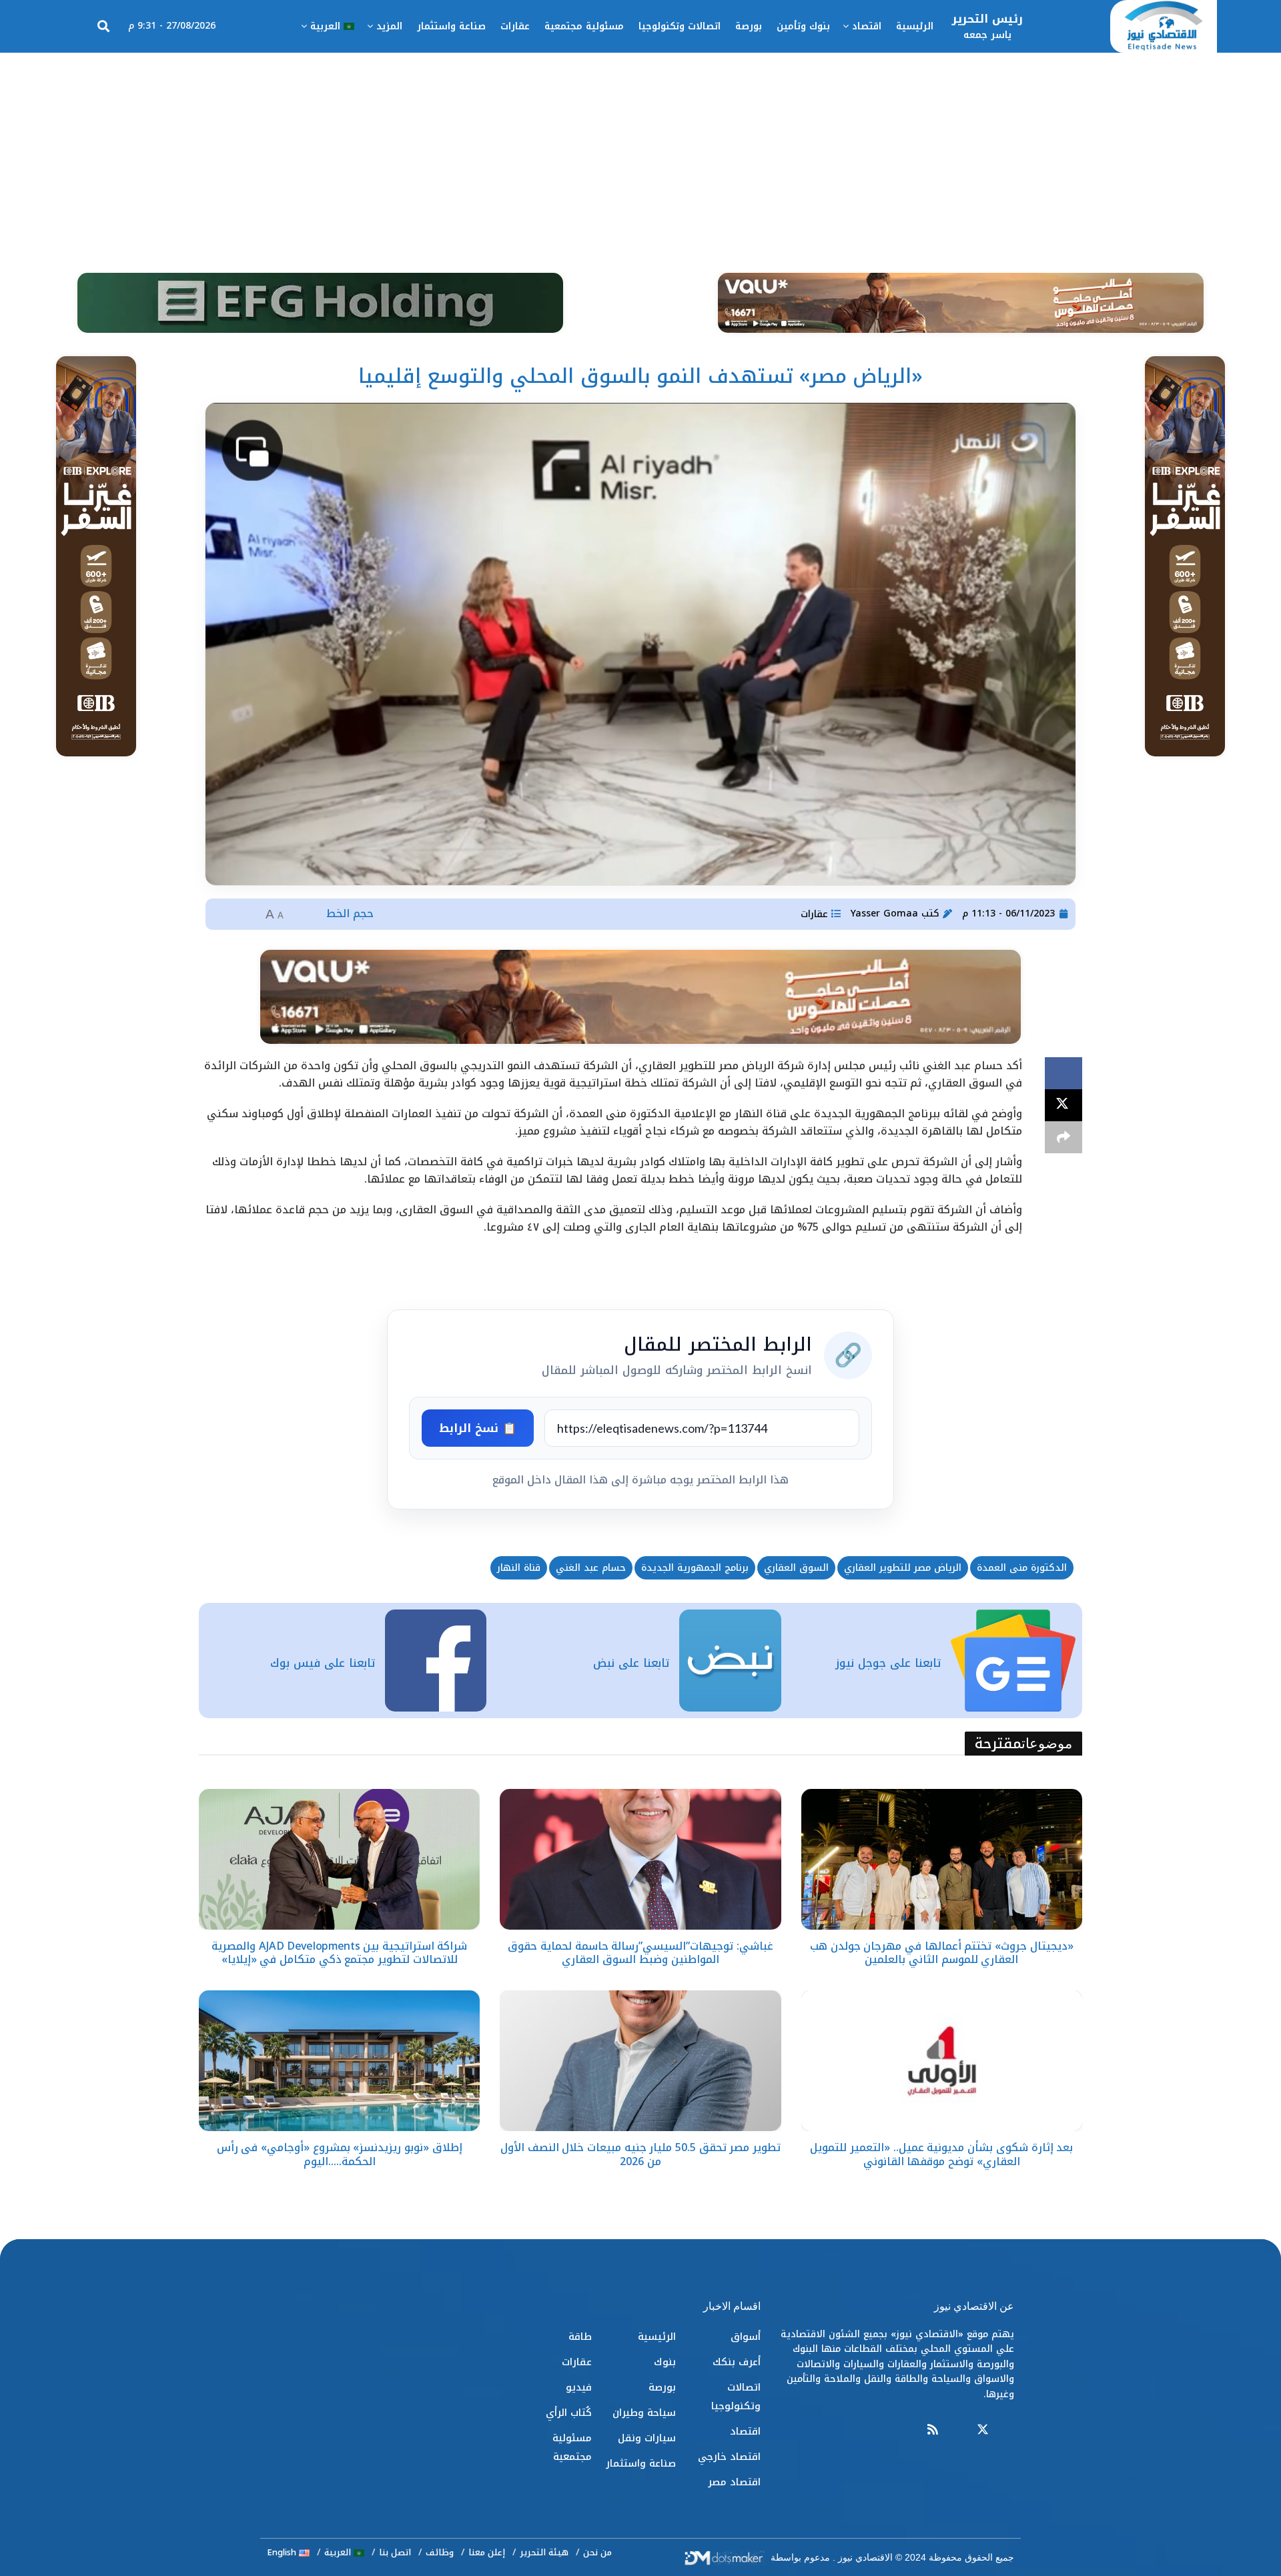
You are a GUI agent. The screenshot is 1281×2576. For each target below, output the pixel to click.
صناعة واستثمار (451, 26)
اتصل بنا (395, 2552)
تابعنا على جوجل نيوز (888, 1663)
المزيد (389, 26)
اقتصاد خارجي (729, 2457)
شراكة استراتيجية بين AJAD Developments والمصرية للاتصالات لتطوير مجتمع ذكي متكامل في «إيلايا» (339, 1953)
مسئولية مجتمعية (584, 26)
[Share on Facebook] (1063, 1073)
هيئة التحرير (544, 2552)
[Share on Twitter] (1063, 1105)
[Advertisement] (640, 153)
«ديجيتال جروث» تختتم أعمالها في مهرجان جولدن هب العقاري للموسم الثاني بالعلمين (942, 1953)
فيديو (579, 2387)
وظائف (440, 2552)
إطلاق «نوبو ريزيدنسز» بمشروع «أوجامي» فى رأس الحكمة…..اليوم (340, 2154)
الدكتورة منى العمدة (1022, 1568)
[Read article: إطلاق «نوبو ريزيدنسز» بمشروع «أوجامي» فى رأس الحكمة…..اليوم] (339, 2061)
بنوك (665, 2362)
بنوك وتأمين (803, 26)
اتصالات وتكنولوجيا (680, 26)
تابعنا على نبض (631, 1663)
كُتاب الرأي (569, 2413)
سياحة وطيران (644, 2413)
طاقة (580, 2337)
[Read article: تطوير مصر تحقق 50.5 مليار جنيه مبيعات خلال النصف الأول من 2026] (640, 2061)
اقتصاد (867, 26)
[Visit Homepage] (1164, 27)
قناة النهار (519, 1568)
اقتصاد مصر (734, 2482)
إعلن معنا (487, 2552)
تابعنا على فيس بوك (323, 1663)
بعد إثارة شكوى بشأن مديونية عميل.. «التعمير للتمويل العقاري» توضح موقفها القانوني (941, 2154)
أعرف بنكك (737, 2362)
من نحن (597, 2552)
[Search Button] (103, 27)
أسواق (746, 2337)
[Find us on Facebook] (1008, 2430)
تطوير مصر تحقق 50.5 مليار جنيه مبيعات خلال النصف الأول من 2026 (640, 2154)
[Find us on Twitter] (983, 2430)
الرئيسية (915, 26)
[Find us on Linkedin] (957, 2430)
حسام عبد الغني (591, 1568)
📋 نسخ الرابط (478, 1428)
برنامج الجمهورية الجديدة (695, 1568)
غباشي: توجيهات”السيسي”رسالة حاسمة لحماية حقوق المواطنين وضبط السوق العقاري (640, 1953)
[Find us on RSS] (933, 2430)
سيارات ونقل (647, 2438)
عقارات (515, 26)
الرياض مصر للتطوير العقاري (903, 1568)
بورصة (749, 26)
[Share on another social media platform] (1063, 1137)
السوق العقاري (796, 1568)
